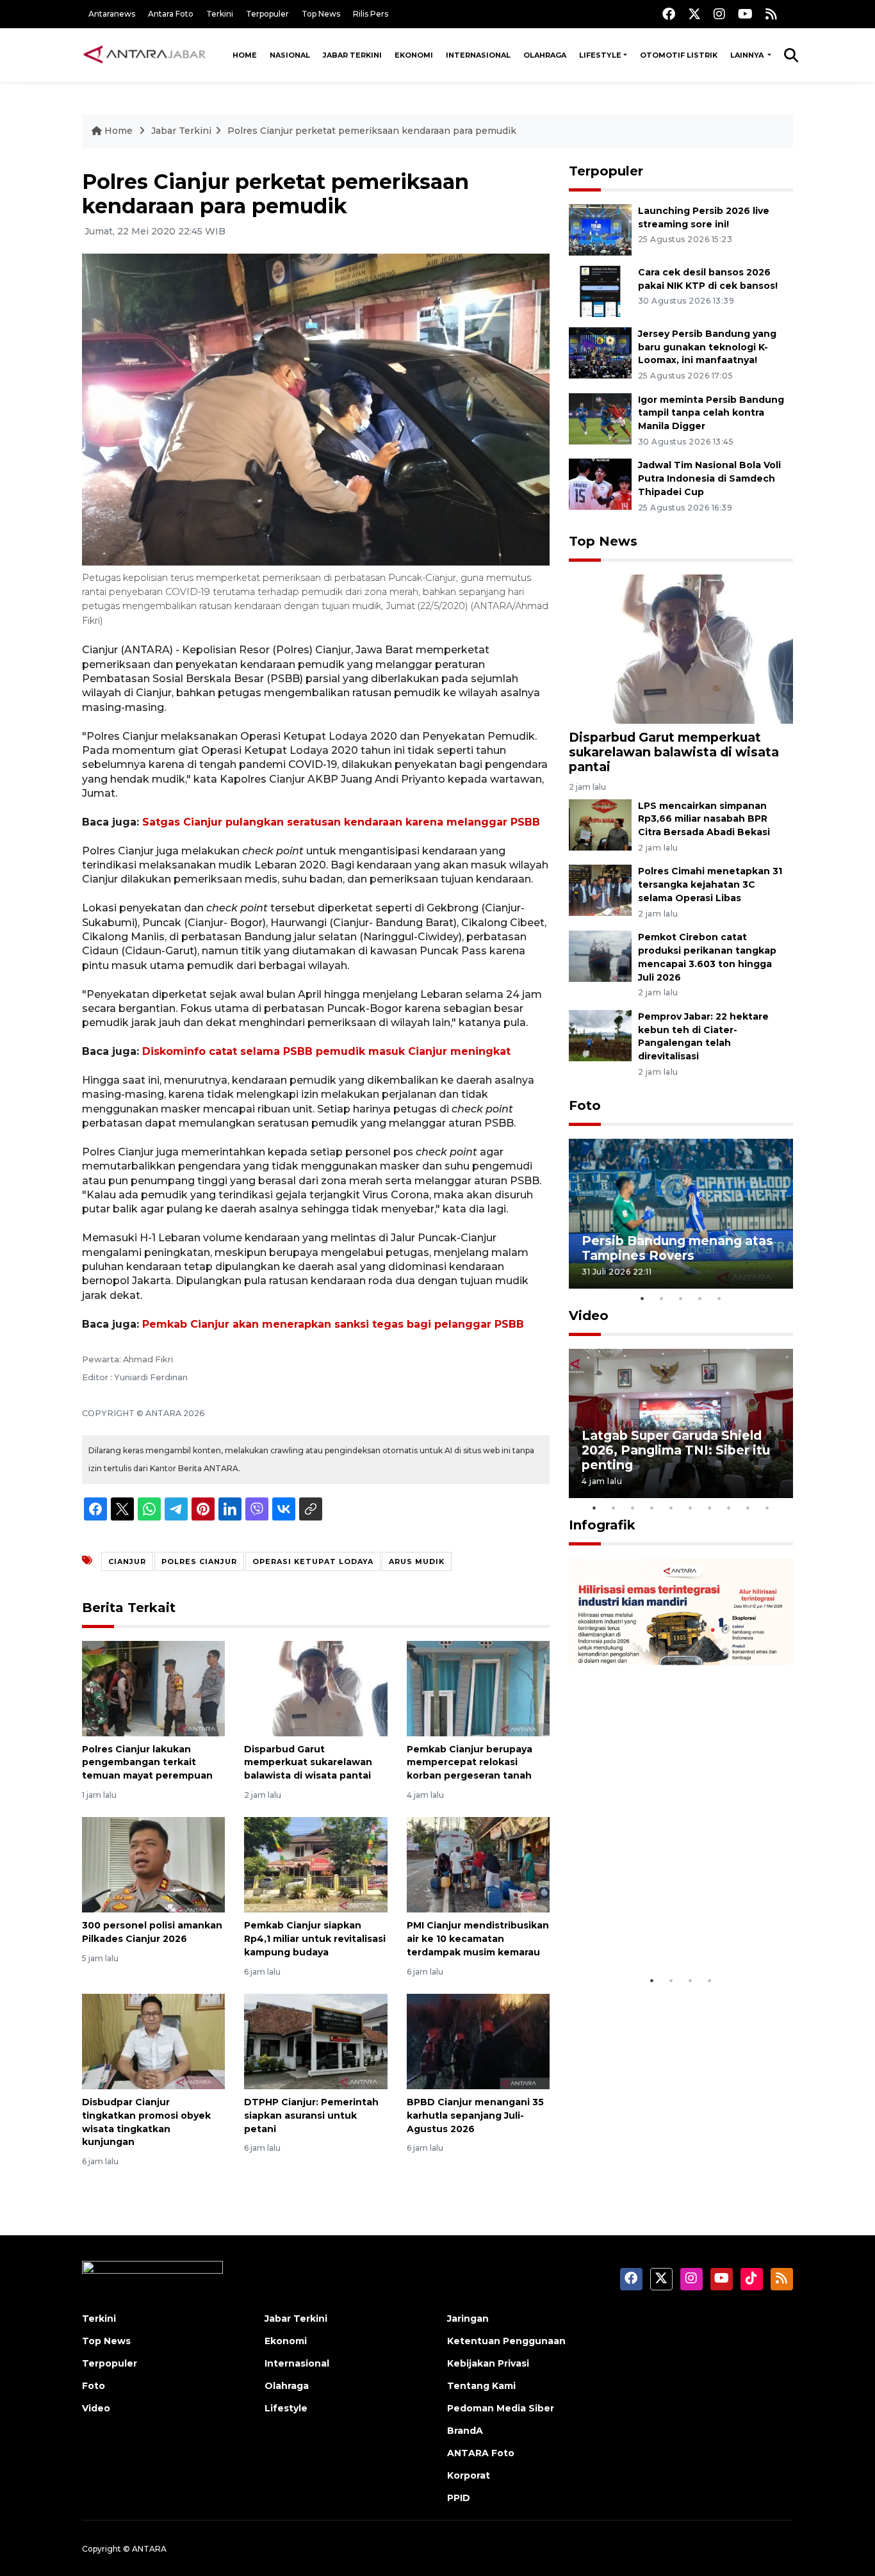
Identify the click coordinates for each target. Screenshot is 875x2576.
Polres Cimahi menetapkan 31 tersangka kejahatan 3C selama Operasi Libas (710, 884)
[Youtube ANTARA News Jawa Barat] (745, 14)
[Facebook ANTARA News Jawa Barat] (669, 14)
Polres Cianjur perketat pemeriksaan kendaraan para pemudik (372, 131)
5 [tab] (719, 1298)
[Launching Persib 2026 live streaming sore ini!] (600, 229)
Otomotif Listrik (679, 55)
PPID (459, 2498)
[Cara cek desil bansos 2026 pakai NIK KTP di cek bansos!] (600, 290)
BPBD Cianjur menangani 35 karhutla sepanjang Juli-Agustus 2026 (475, 2115)
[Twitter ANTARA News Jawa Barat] (694, 14)
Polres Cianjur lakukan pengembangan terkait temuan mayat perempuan (147, 1763)
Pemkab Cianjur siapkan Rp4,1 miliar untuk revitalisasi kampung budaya (315, 1939)
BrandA (465, 2431)
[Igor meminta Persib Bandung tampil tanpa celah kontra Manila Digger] (600, 418)
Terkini (220, 14)
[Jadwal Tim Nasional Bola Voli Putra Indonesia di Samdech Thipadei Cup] (600, 484)
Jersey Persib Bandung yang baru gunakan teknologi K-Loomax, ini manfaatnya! (707, 347)
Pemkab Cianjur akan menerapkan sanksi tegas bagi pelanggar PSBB (333, 1324)
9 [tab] (748, 1508)
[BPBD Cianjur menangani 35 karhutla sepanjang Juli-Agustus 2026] (478, 2041)
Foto (585, 1105)
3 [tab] (681, 1298)
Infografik (602, 1525)
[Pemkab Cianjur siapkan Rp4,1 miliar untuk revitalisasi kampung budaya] (315, 1864)
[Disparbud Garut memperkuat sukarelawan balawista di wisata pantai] (315, 1687)
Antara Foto (171, 14)
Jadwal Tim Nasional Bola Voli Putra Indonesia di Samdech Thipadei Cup (709, 478)
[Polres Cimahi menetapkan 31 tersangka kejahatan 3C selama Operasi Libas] (600, 890)
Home (245, 55)
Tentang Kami (481, 2386)
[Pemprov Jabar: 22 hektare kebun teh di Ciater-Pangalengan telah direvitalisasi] (600, 1035)
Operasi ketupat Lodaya (313, 1561)
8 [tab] (729, 1508)
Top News (321, 14)
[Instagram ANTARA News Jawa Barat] (719, 14)
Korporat (469, 2475)
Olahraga (545, 55)
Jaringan (468, 2319)
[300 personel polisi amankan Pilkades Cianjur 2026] (153, 1864)
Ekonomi (414, 55)
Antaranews (112, 14)
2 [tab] (662, 1298)
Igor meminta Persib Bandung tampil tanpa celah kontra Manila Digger (711, 413)
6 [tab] (691, 1508)
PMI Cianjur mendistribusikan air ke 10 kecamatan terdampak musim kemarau (478, 1939)
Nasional (290, 55)
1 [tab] (642, 1298)
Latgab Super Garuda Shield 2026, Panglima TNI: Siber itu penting (676, 1450)
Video (589, 1316)
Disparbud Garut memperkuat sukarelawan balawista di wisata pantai (308, 1763)
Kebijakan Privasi (488, 2363)
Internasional (478, 55)
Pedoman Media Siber (501, 2408)
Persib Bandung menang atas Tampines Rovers (677, 1248)
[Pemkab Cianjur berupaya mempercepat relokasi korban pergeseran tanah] (478, 1687)
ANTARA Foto (481, 2453)
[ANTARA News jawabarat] (146, 55)
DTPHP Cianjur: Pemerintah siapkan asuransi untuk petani (311, 2115)
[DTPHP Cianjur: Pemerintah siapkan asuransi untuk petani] (315, 2041)
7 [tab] (710, 1508)
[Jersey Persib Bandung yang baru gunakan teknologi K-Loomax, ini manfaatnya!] (600, 352)
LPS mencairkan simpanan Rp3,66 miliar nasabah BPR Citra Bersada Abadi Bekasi (704, 819)
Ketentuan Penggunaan (506, 2341)
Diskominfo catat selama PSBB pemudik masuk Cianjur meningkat (326, 1051)
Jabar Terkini (352, 55)
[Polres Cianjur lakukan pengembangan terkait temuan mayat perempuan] (153, 1687)
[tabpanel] (681, 1213)
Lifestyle (600, 55)
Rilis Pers (371, 14)
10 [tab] (767, 1508)
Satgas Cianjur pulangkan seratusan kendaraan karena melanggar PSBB (341, 822)
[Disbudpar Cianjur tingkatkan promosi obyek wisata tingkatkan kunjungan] (153, 2041)
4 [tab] (700, 1298)
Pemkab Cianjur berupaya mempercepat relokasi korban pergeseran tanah (470, 1763)
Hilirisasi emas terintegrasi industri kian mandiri (669, 1929)
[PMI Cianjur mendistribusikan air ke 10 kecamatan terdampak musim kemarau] (478, 1864)
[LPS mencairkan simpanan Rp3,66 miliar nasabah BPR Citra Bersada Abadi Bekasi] (600, 824)
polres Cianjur (199, 1561)
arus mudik (417, 1561)
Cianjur (127, 1561)
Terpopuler (267, 14)
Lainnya (748, 55)
